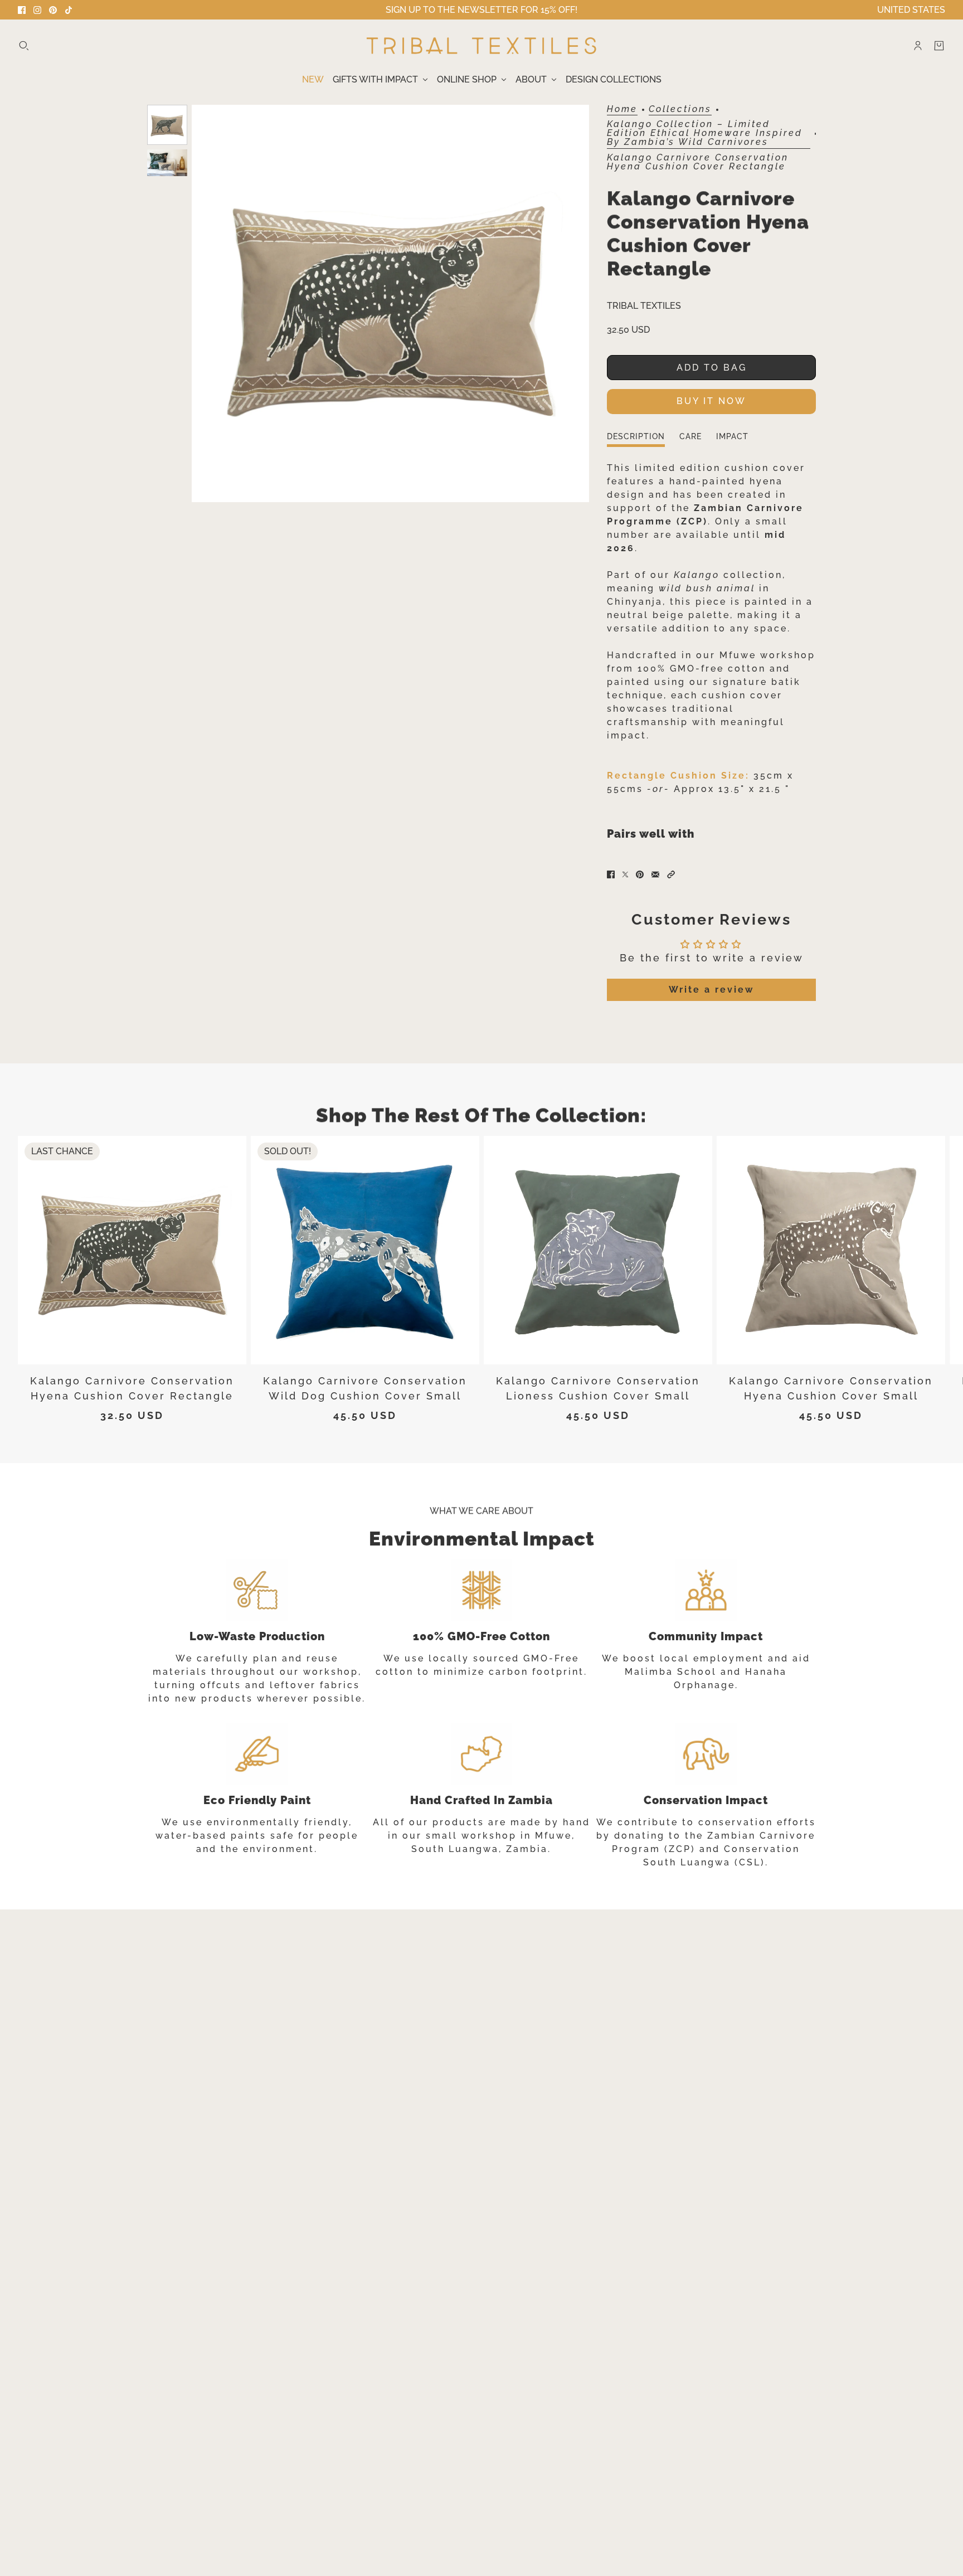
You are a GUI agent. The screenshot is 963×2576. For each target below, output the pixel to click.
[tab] (636, 440)
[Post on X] (625, 874)
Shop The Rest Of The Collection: (481, 1115)
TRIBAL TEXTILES (644, 306)
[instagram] (37, 10)
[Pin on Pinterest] (640, 874)
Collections (680, 110)
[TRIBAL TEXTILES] (481, 46)
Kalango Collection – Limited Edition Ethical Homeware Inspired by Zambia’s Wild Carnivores (705, 133)
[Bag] (939, 46)
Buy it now (711, 401)
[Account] (918, 46)
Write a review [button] (711, 990)
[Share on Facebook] (611, 874)
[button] (671, 874)
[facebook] (22, 10)
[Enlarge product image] (390, 303)
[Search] (24, 46)
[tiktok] (69, 10)
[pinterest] (53, 10)
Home (622, 110)
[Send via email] (655, 874)
